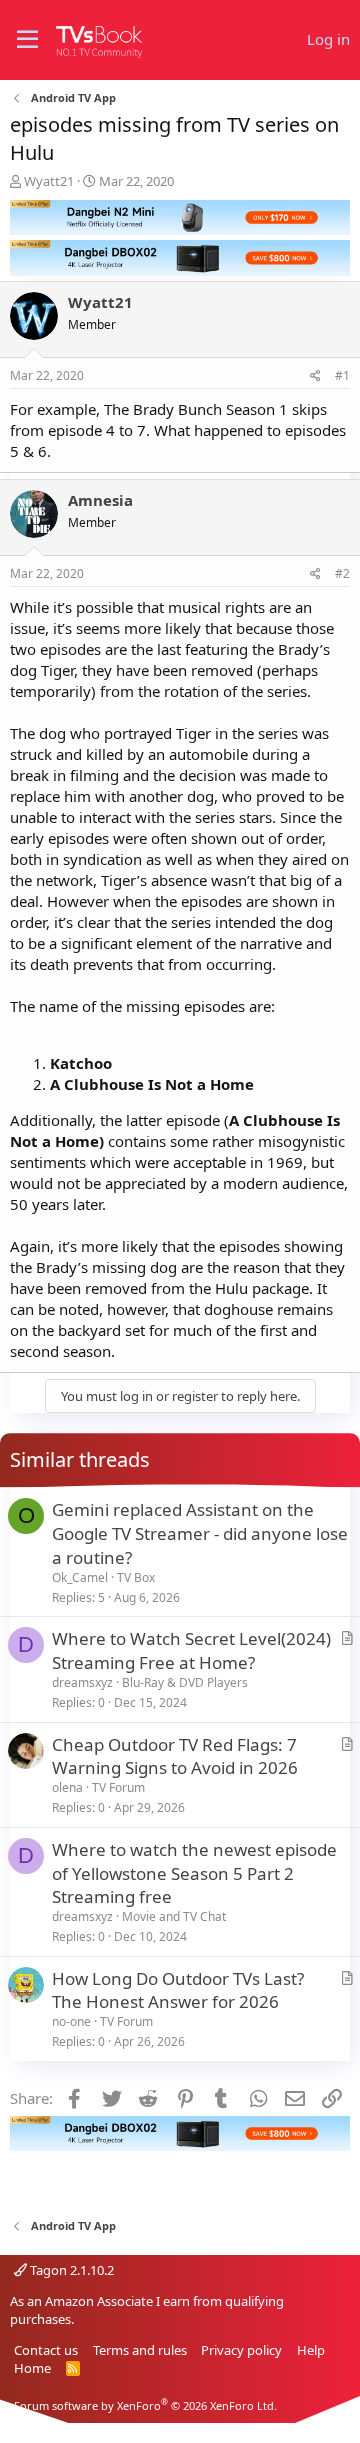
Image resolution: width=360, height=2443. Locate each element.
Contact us (46, 2350)
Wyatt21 (49, 181)
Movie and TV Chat (174, 1916)
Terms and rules (140, 2350)
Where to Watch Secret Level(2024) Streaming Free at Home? (191, 1650)
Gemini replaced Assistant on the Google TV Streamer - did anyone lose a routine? (200, 1533)
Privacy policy (241, 2350)
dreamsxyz (82, 1682)
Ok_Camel (80, 1577)
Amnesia (100, 500)
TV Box (136, 1577)
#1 (342, 375)
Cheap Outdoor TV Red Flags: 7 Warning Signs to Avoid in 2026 (175, 1756)
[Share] (315, 376)
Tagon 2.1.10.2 (70, 2270)
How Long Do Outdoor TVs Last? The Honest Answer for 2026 (178, 1990)
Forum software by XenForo (145, 2405)
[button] (27, 40)
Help (311, 2350)
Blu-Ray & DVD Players (185, 1682)
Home (32, 2368)
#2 (342, 573)
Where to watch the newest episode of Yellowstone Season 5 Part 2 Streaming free (194, 1873)
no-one (71, 2021)
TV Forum (118, 1787)
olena (67, 1787)
